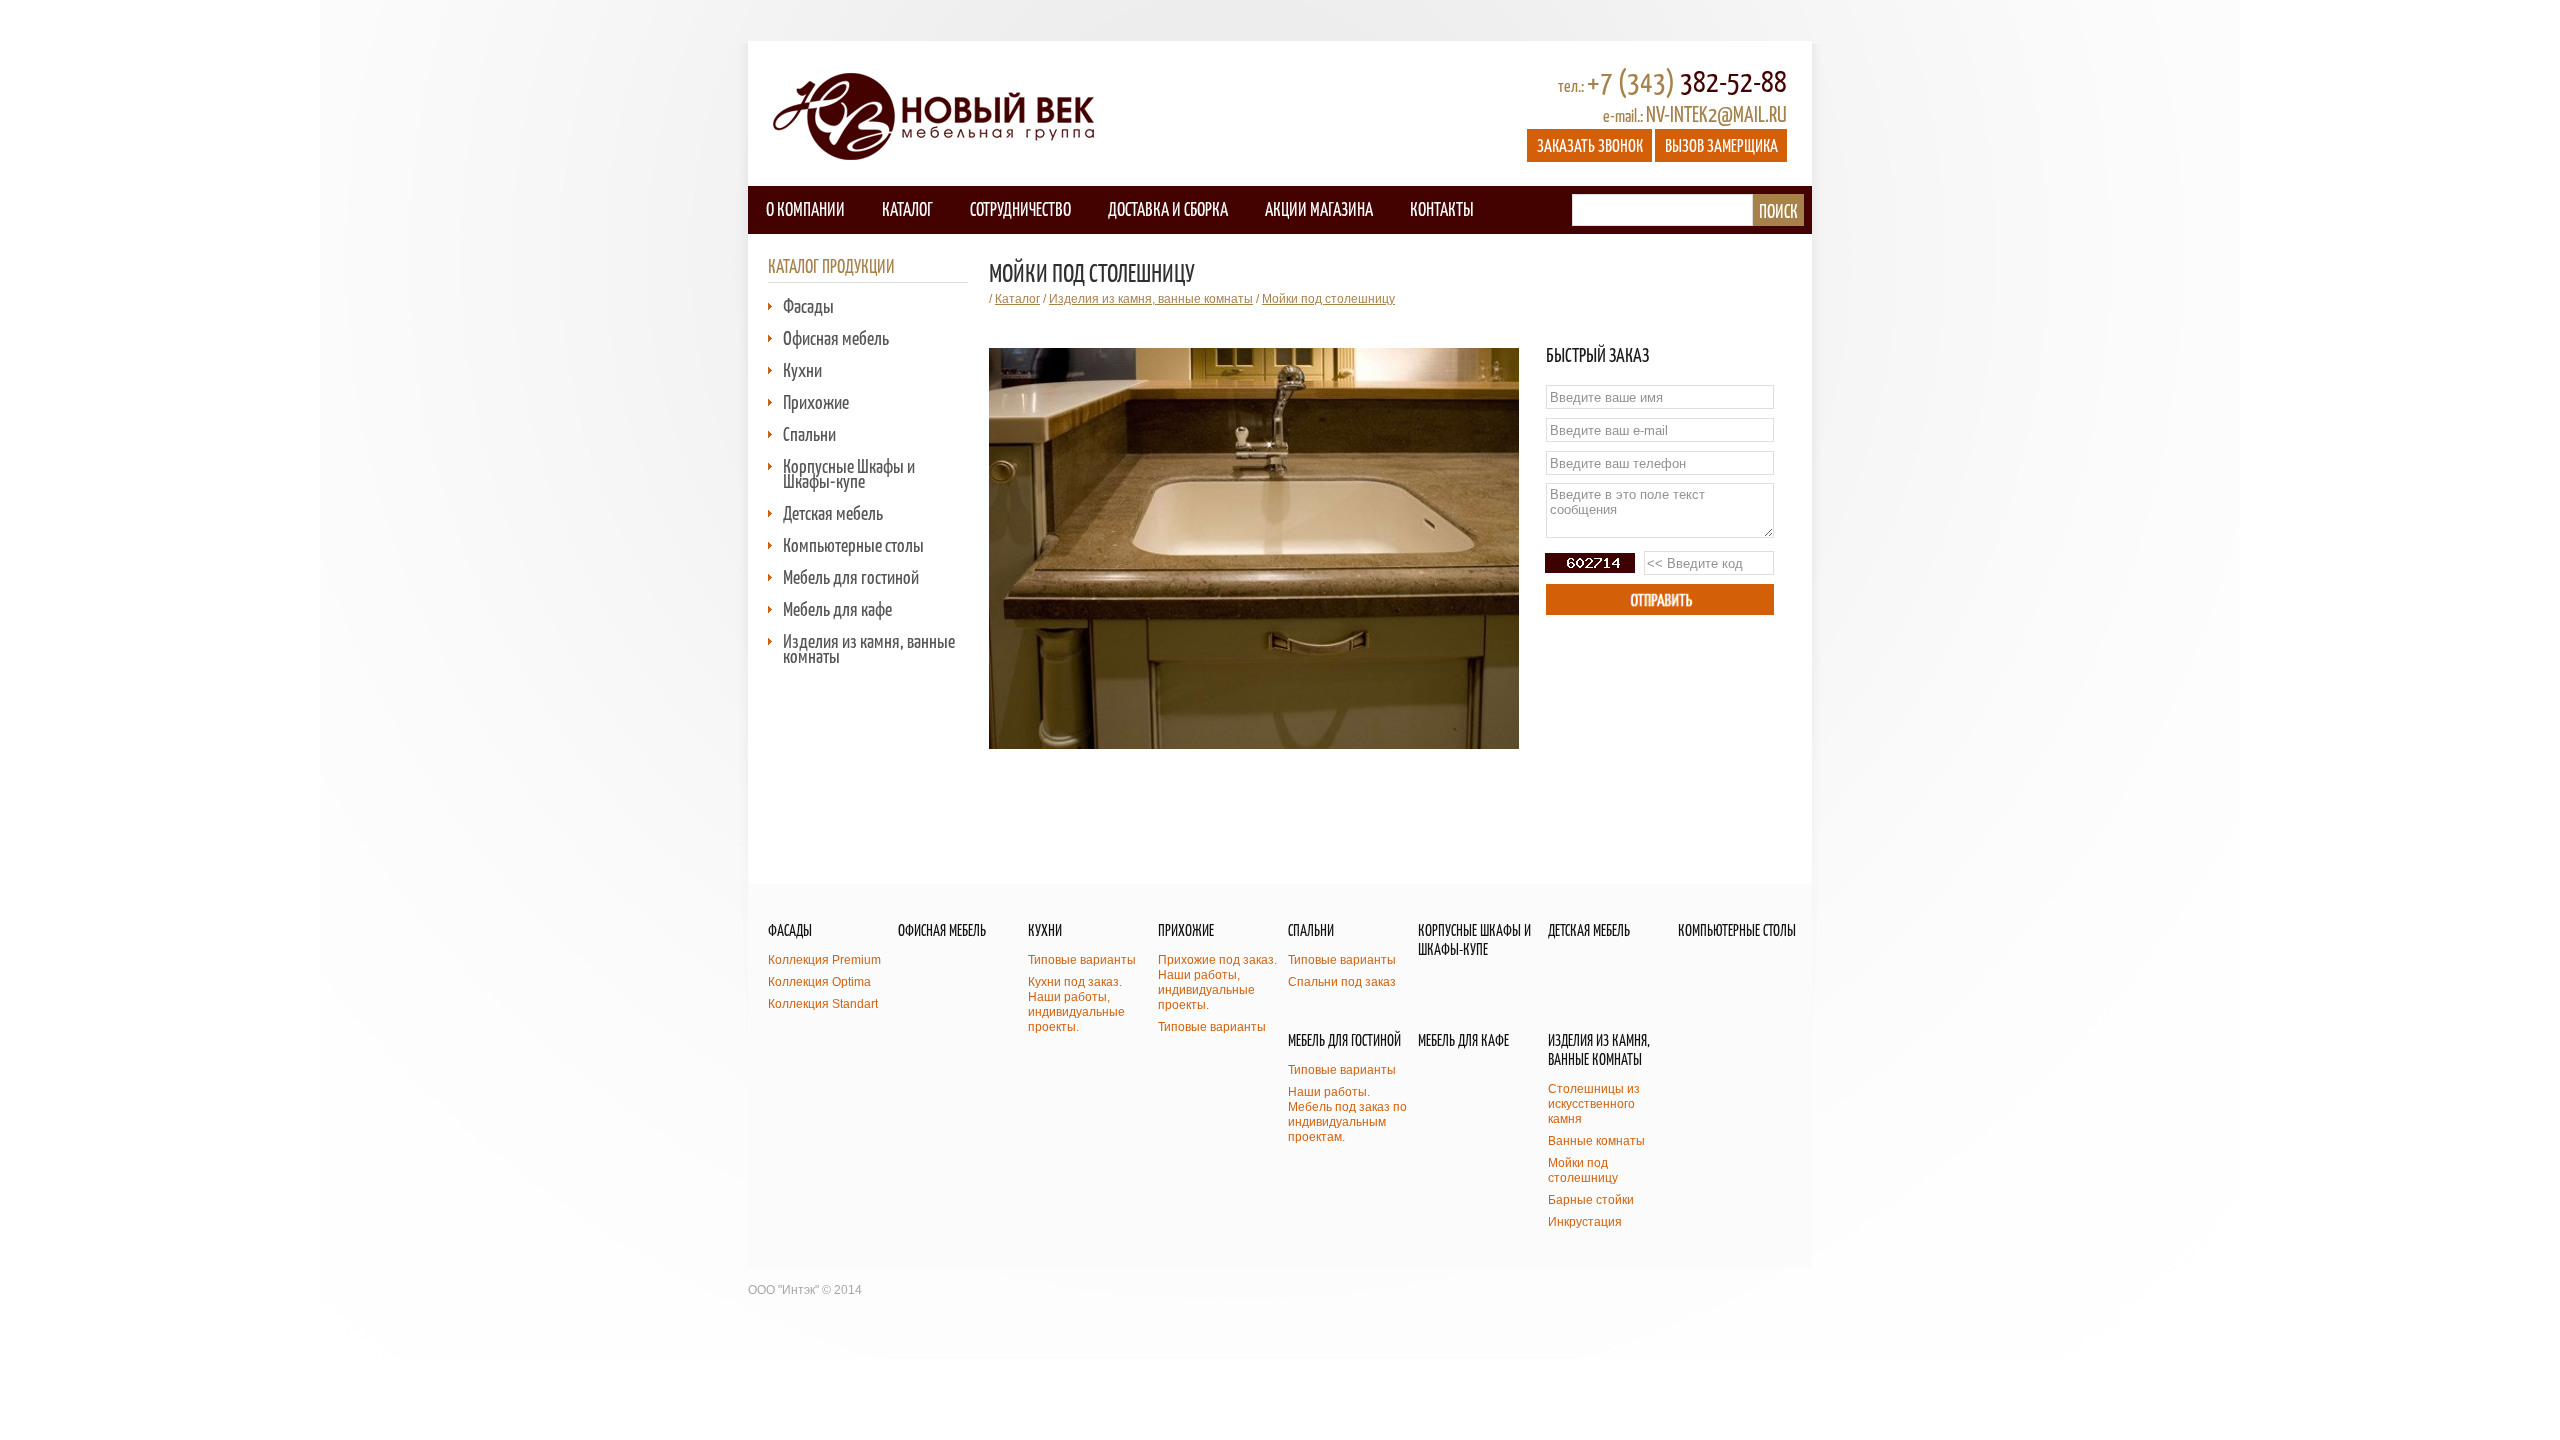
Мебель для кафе (837, 608)
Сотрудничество (1020, 208)
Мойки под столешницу (1328, 299)
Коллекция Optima (819, 982)
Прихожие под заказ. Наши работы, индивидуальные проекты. (1217, 982)
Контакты (1441, 208)
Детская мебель (833, 512)
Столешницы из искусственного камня (1594, 1104)
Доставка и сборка (1168, 208)
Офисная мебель (836, 337)
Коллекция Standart (823, 1004)
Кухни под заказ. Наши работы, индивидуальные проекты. (1076, 1004)
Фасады (808, 305)
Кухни (802, 369)
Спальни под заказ (1342, 982)
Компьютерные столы (853, 544)
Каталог (907, 208)
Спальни (809, 433)
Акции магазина (1319, 208)
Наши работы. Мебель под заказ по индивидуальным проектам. (1347, 1114)
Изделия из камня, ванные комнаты (869, 648)
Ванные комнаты (1596, 1141)
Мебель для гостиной (851, 576)
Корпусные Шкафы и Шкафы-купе (849, 473)
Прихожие (816, 401)
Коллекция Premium (824, 960)
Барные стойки (1591, 1200)
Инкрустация (1585, 1222)
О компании (805, 208)
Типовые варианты (1082, 960)
